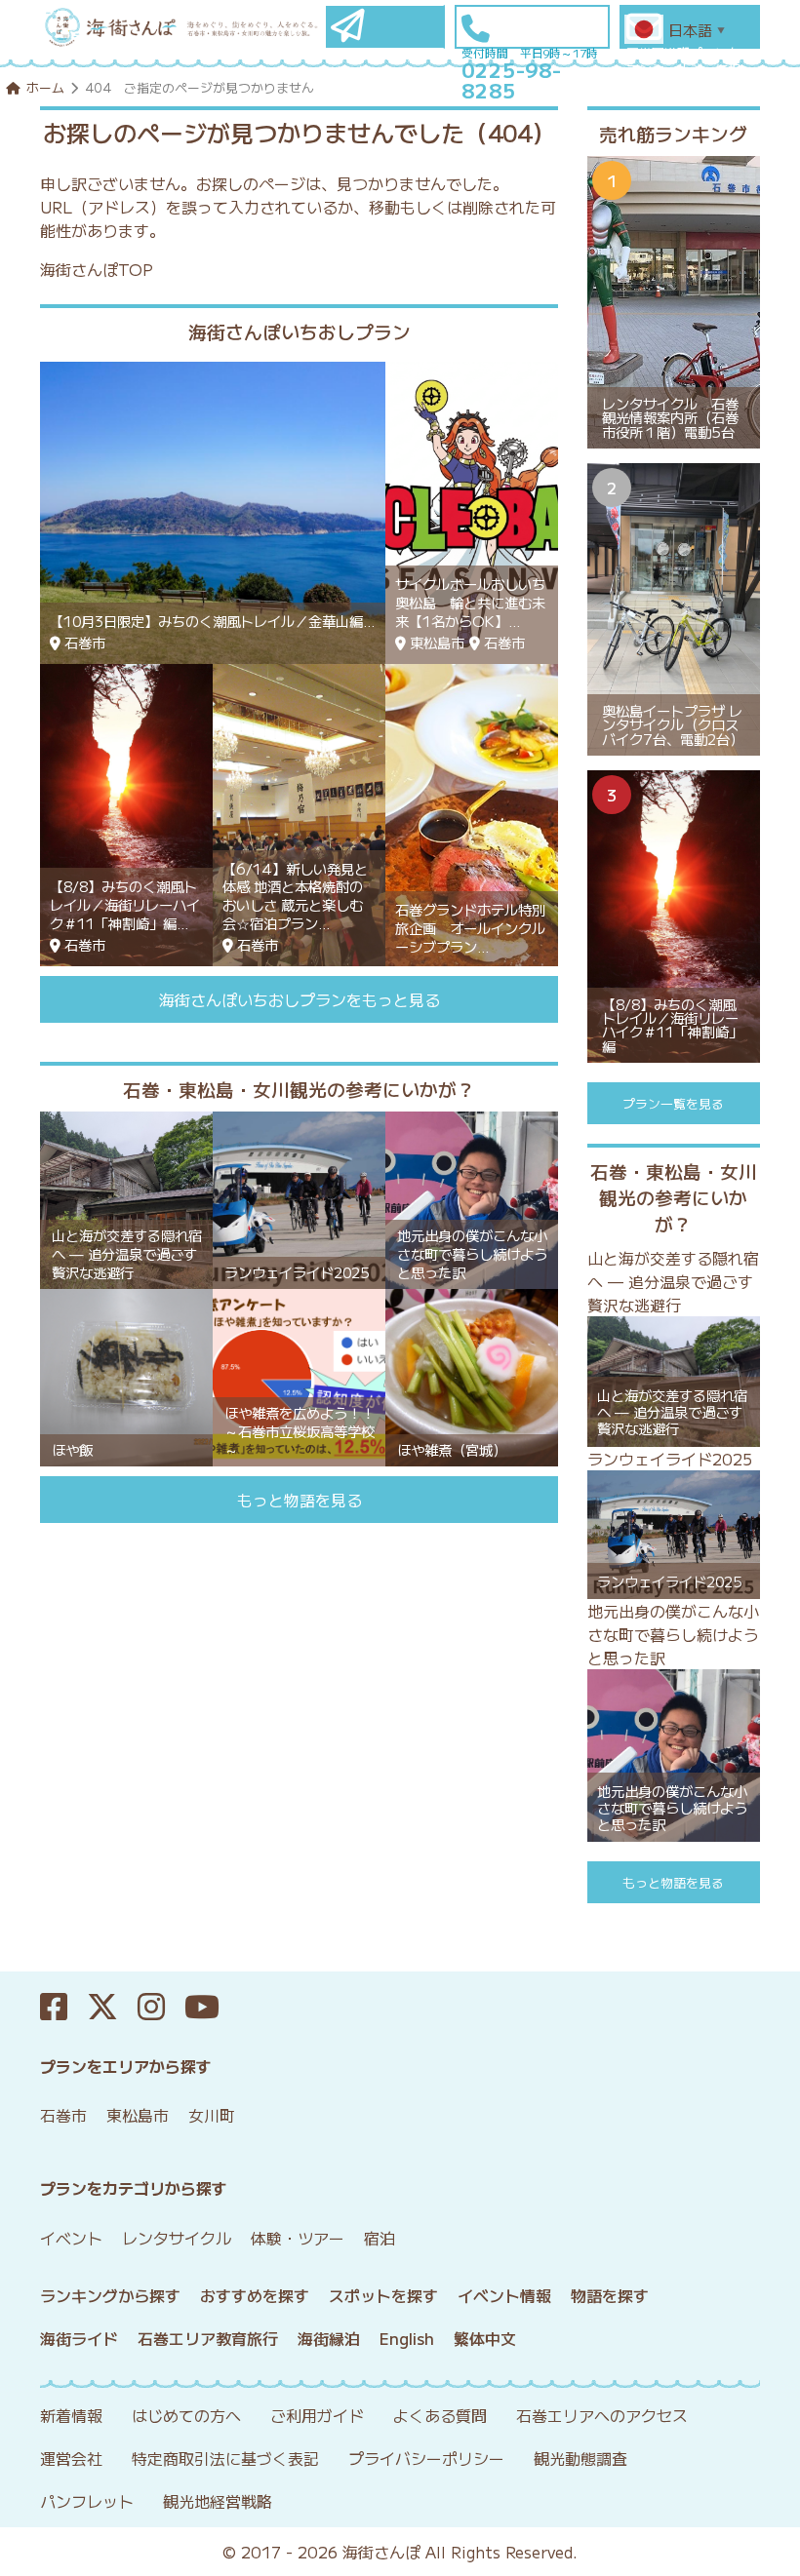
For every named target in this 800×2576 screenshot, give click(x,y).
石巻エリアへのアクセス (602, 2415)
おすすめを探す (255, 2295)
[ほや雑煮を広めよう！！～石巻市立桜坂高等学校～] (299, 1375)
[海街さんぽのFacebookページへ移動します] (63, 2007)
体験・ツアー (298, 2238)
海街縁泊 (329, 2338)
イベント (71, 2238)
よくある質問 (440, 2415)
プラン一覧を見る (673, 1103)
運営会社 (71, 2458)
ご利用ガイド (317, 2415)
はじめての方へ (186, 2415)
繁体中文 (485, 2338)
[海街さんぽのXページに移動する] (112, 2007)
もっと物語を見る (300, 1500)
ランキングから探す (110, 2295)
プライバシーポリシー (426, 2458)
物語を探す (610, 2295)
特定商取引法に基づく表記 (225, 2458)
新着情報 (71, 2415)
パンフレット (87, 2501)
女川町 (212, 2115)
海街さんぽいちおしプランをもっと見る (300, 999)
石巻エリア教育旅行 (208, 2338)
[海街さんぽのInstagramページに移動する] (161, 2007)
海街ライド (79, 2338)
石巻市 (63, 2115)
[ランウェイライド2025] (299, 1197)
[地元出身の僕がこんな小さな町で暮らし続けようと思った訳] (472, 1197)
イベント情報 (504, 2295)
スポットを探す (383, 2295)
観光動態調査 (580, 2458)
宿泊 (380, 2238)
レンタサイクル (177, 2238)
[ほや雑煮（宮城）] (472, 1375)
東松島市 (138, 2115)
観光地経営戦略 (218, 2501)
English (407, 2338)
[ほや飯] (126, 1375)
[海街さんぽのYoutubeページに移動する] (212, 2007)
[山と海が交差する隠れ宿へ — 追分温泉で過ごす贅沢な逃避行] (126, 1197)
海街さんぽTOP (97, 269)
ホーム (45, 87)
